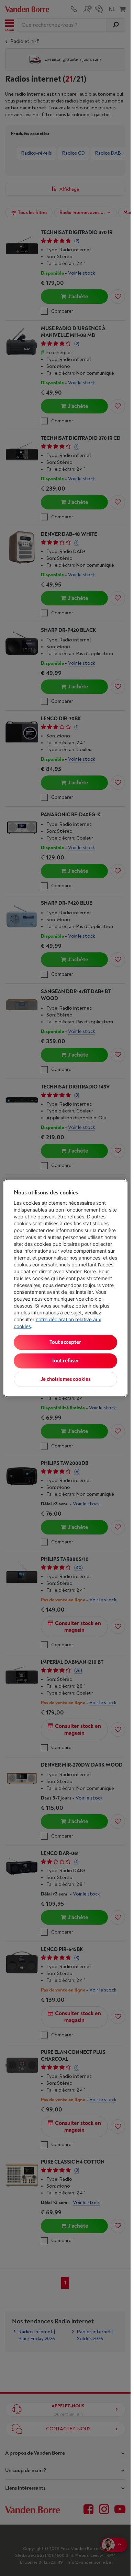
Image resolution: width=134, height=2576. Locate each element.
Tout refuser (65, 1361)
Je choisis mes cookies (65, 1379)
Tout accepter (65, 1342)
